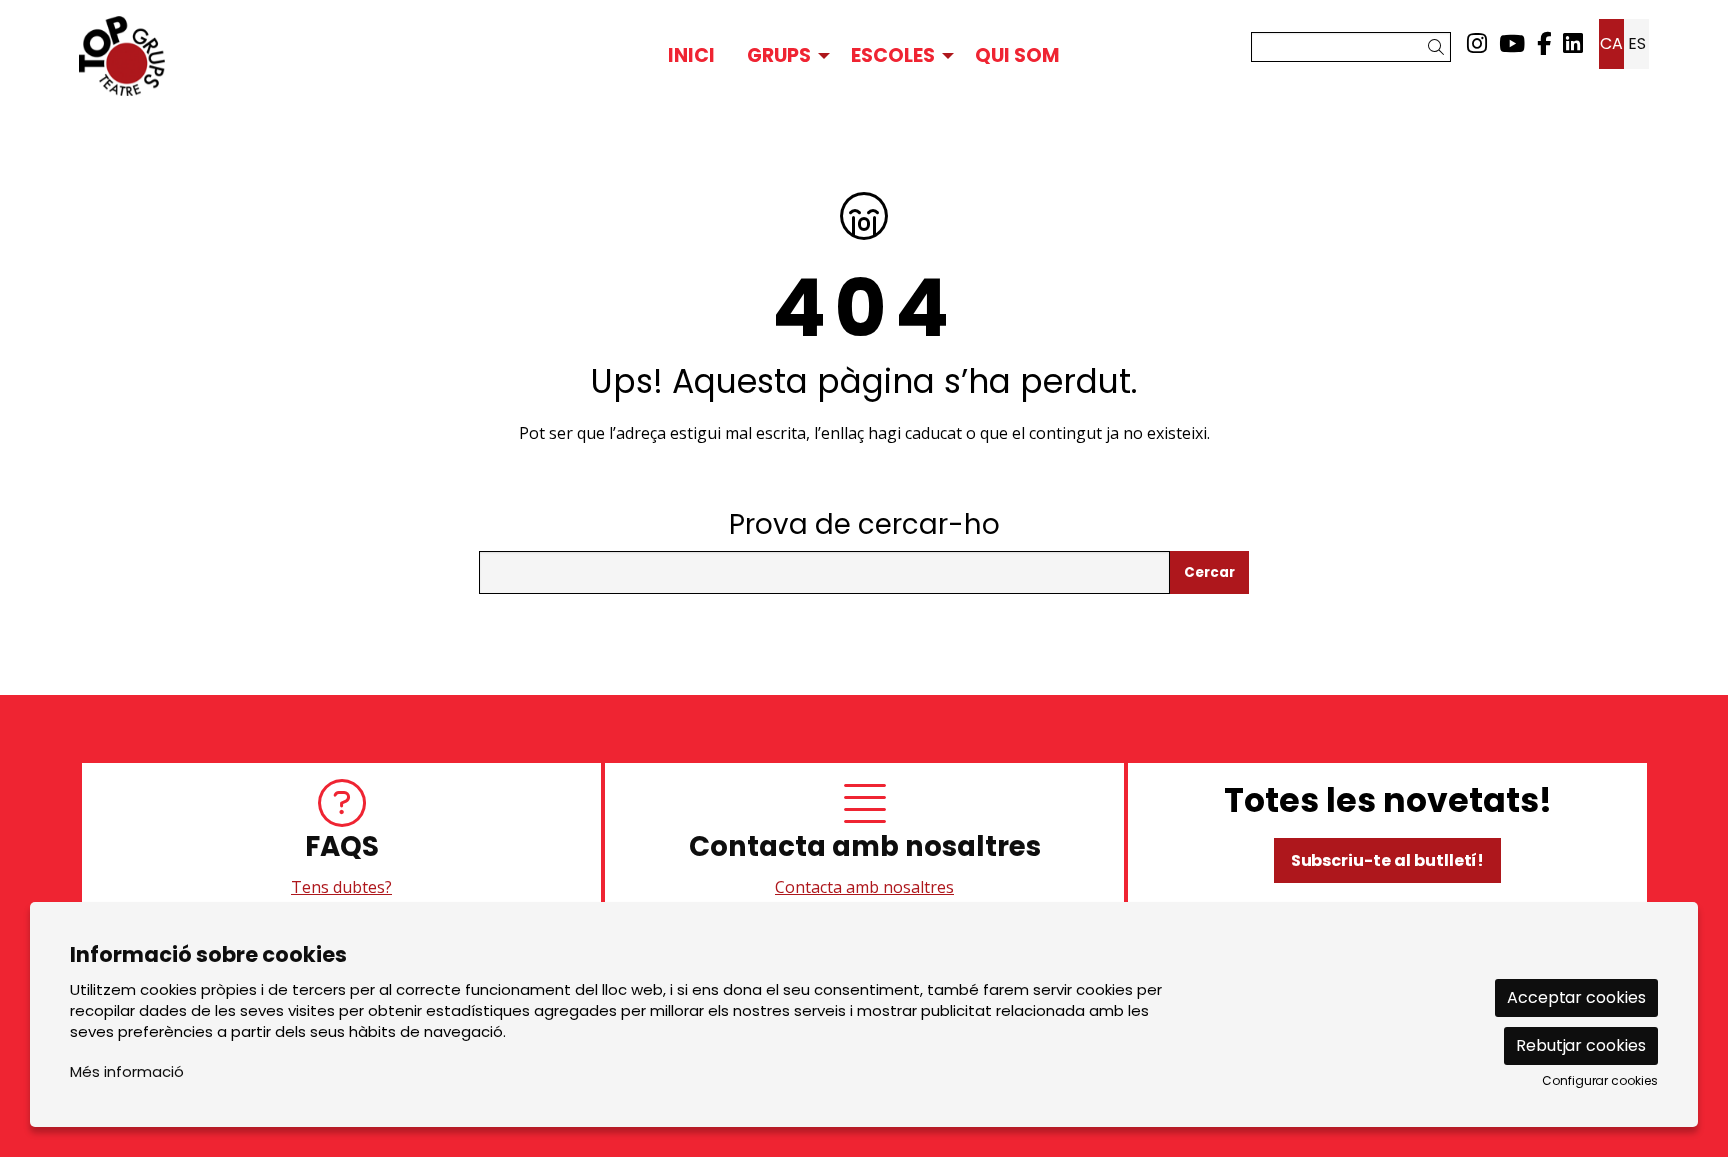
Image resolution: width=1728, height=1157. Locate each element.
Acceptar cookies (1576, 997)
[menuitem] (1477, 44)
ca (1611, 43)
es (1637, 43)
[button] (1439, 47)
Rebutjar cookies (1581, 1045)
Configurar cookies (1600, 1081)
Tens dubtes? (341, 887)
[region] (864, 840)
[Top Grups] (330, 56)
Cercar (1209, 572)
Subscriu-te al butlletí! (1388, 860)
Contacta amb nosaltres (864, 887)
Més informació (127, 1071)
